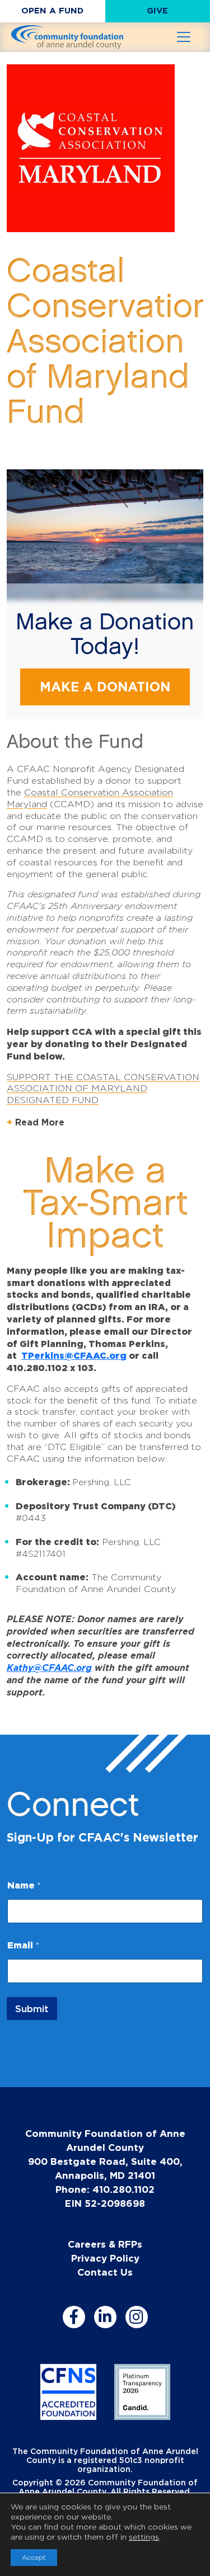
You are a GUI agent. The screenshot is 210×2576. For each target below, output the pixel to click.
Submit (32, 2008)
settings (144, 2537)
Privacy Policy (105, 2258)
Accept (34, 2557)
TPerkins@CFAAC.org (74, 1355)
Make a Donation (105, 687)
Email (23, 1945)
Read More (40, 1122)
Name (24, 1885)
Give (157, 10)
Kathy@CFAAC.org (49, 1668)
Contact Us (105, 2272)
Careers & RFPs (105, 2244)
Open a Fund (52, 10)
